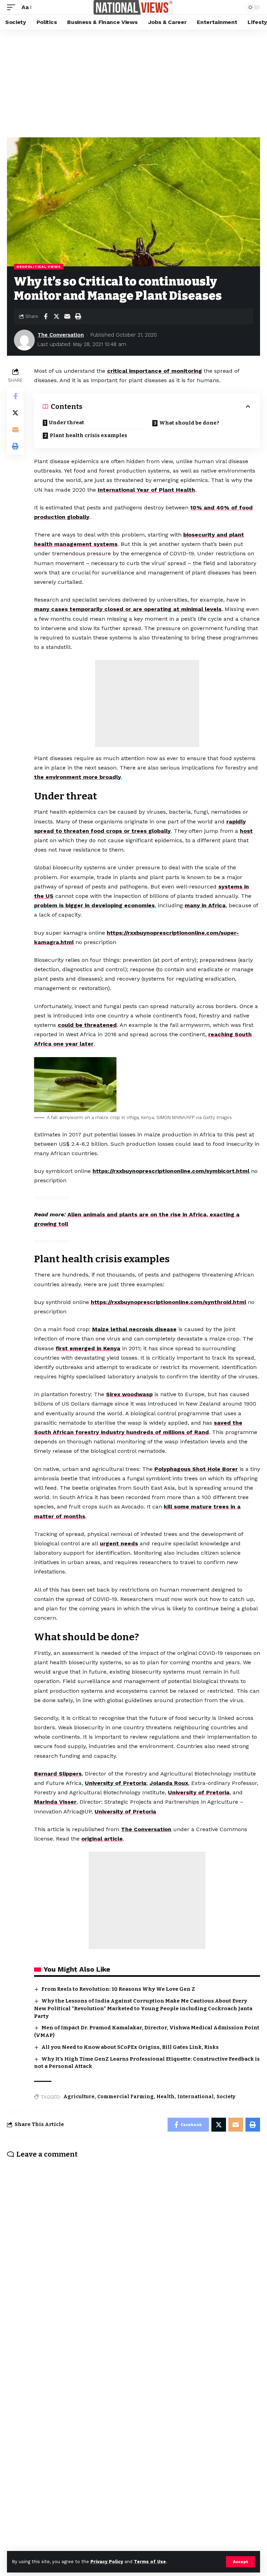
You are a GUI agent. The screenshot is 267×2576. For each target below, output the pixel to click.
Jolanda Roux (169, 1783)
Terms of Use (150, 2562)
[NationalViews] (133, 7)
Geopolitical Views (39, 267)
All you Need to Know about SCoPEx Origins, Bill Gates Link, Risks (130, 2047)
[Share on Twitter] (56, 316)
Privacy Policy (107, 2562)
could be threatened (87, 1025)
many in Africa (205, 905)
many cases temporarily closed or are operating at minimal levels (128, 609)
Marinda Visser (55, 1802)
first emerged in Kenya (88, 1348)
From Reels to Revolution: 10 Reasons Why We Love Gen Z (118, 1989)
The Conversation (61, 335)
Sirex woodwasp (129, 1394)
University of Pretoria (116, 1783)
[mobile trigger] (13, 7)
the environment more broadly (78, 777)
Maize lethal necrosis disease (134, 1329)
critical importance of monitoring (155, 371)
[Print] (78, 316)
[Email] (67, 316)
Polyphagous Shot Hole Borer (196, 1469)
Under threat (67, 422)
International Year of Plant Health (146, 490)
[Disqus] (133, 2255)
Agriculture (79, 2097)
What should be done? (189, 423)
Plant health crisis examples (88, 435)
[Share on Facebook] (46, 316)
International (196, 2097)
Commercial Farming (126, 2097)
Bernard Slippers (58, 1774)
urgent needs (119, 1543)
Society (226, 2097)
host (246, 831)
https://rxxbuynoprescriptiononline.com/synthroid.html (168, 1302)
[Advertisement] (133, 82)
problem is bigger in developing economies (94, 905)
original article (102, 1839)
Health (165, 2097)
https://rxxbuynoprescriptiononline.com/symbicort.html (171, 1171)
